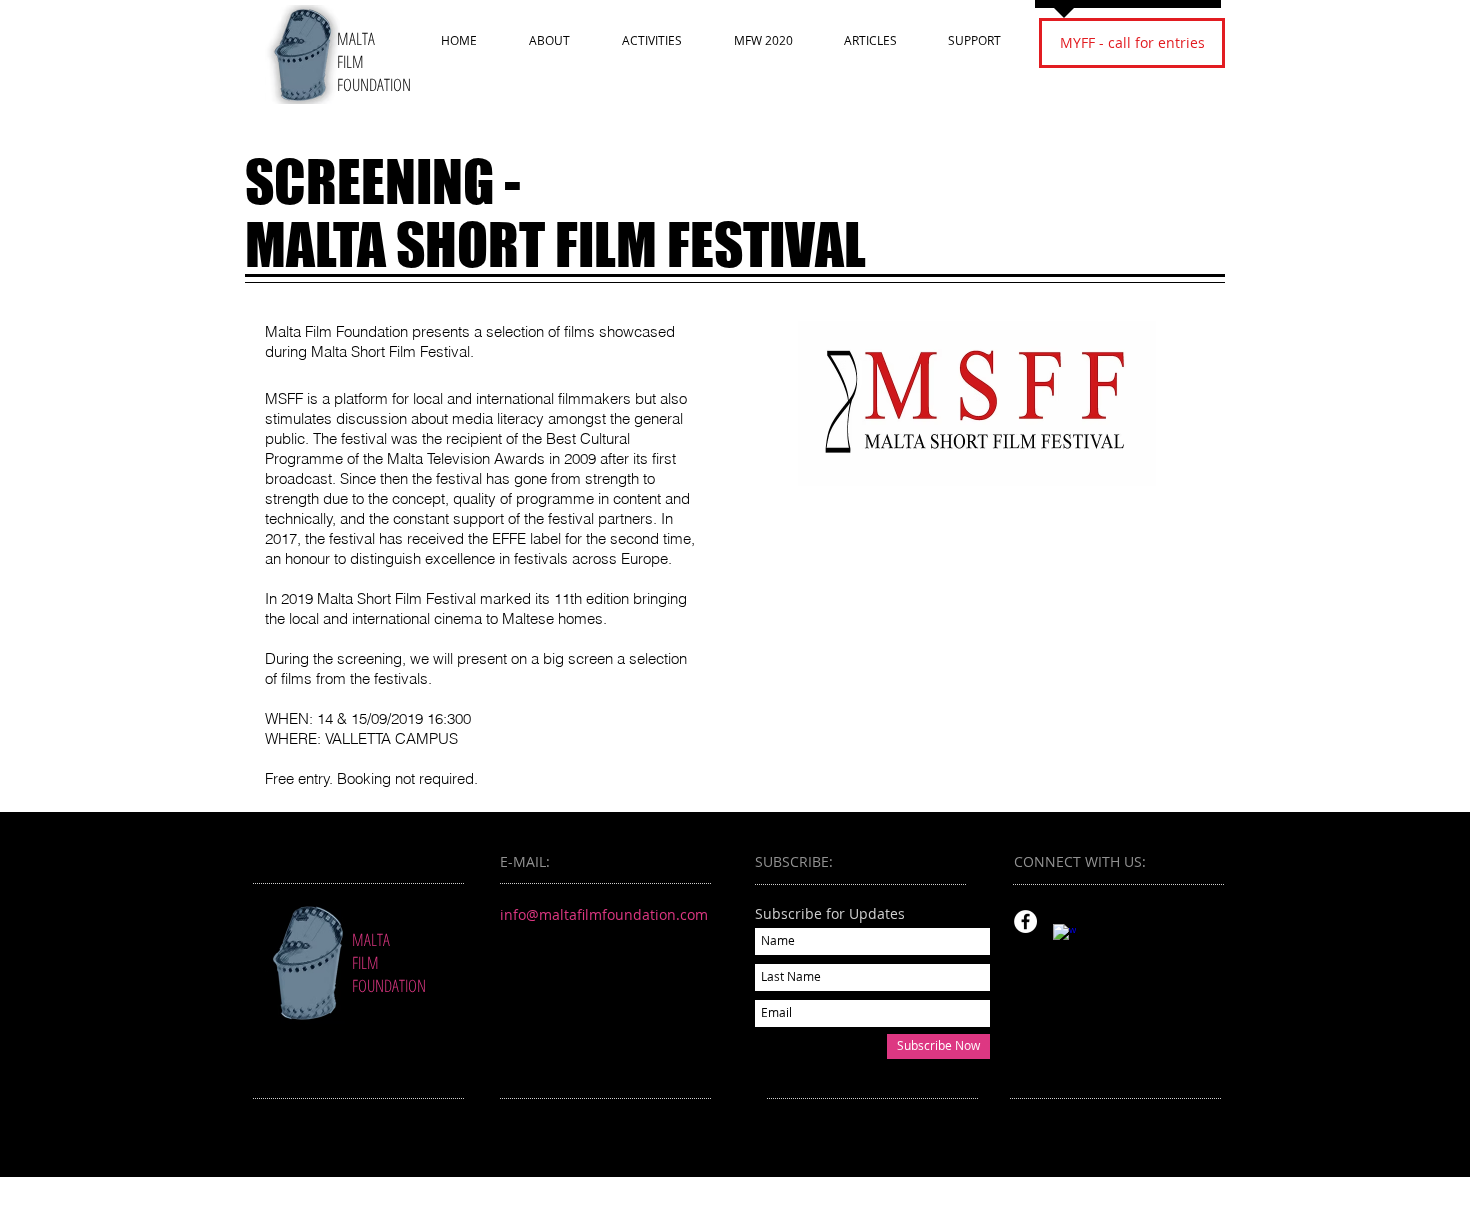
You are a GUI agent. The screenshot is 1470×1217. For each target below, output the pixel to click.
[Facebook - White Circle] (1025, 921)
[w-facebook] (1064, 935)
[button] (549, 40)
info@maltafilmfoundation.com (604, 914)
